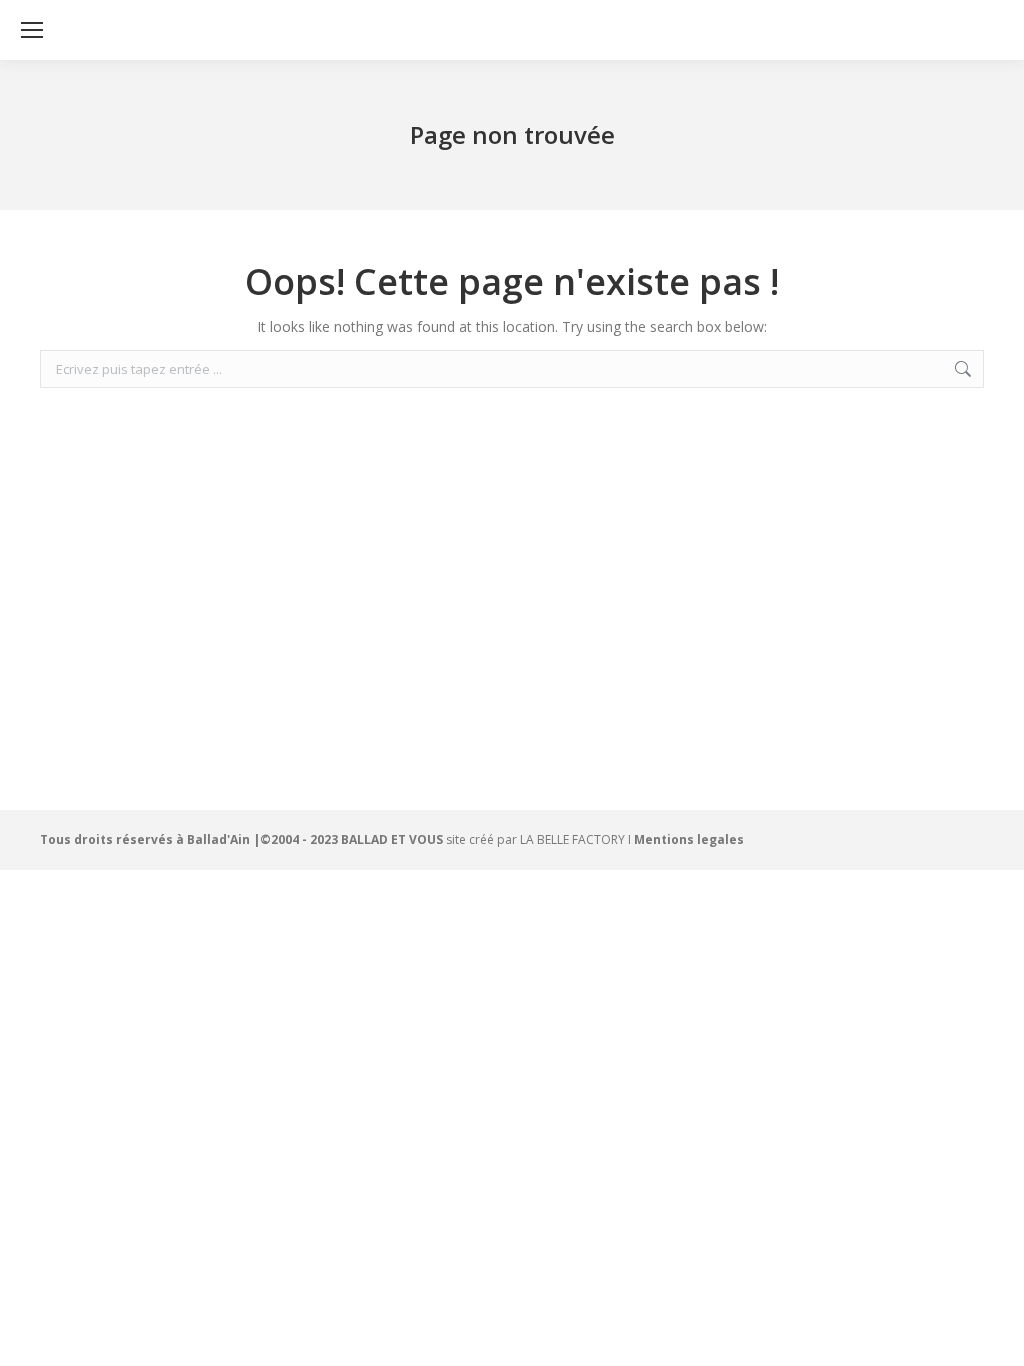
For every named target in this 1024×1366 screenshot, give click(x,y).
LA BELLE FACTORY (572, 839)
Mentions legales (689, 839)
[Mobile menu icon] (32, 30)
